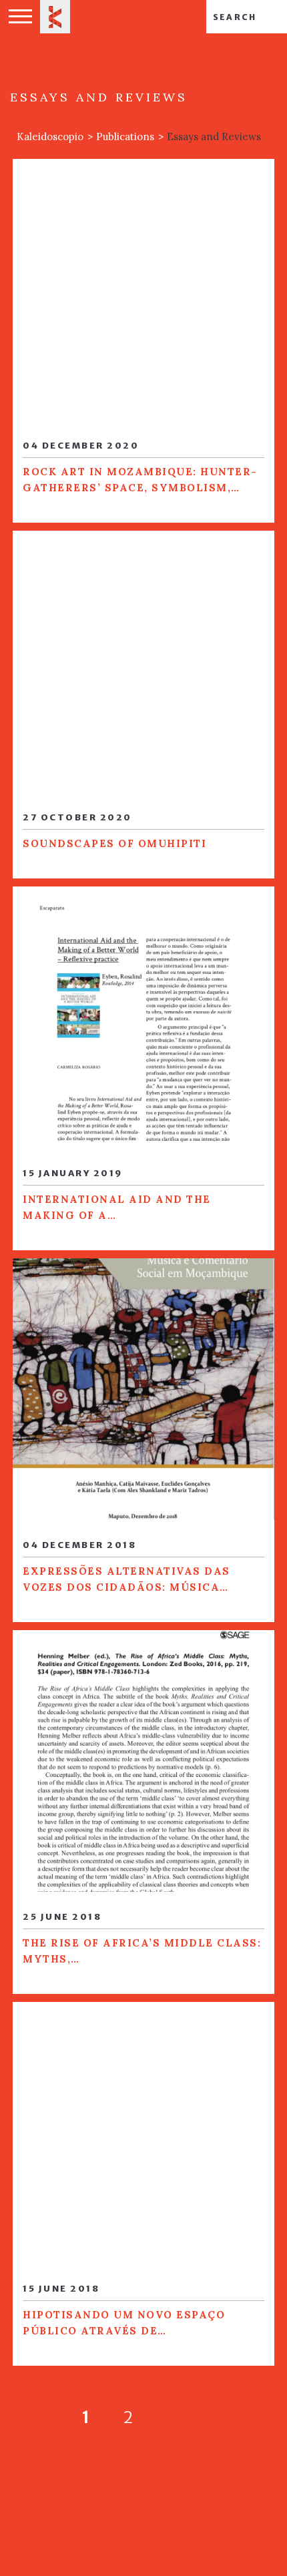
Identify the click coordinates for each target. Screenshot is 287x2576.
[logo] (55, 17)
